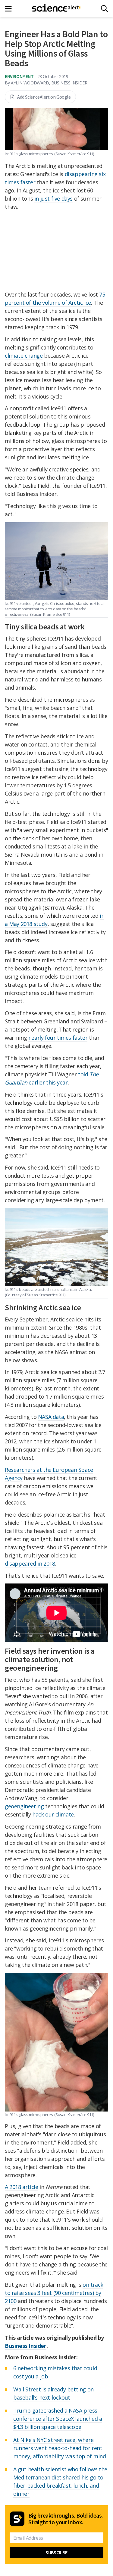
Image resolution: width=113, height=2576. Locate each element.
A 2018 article (21, 2187)
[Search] (104, 9)
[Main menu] (10, 9)
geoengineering (24, 1806)
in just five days (53, 199)
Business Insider (26, 2346)
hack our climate (53, 1814)
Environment (19, 76)
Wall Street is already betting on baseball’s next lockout (53, 2393)
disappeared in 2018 (30, 1564)
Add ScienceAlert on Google (44, 97)
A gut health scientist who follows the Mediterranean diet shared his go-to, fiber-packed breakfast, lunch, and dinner (60, 2481)
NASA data (51, 1417)
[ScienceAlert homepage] (56, 8)
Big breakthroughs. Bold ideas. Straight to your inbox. (66, 2519)
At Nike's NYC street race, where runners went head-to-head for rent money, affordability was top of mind (60, 2448)
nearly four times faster (58, 1038)
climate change (24, 356)
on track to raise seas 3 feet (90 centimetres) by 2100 (54, 2293)
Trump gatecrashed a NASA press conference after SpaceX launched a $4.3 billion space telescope (58, 2419)
